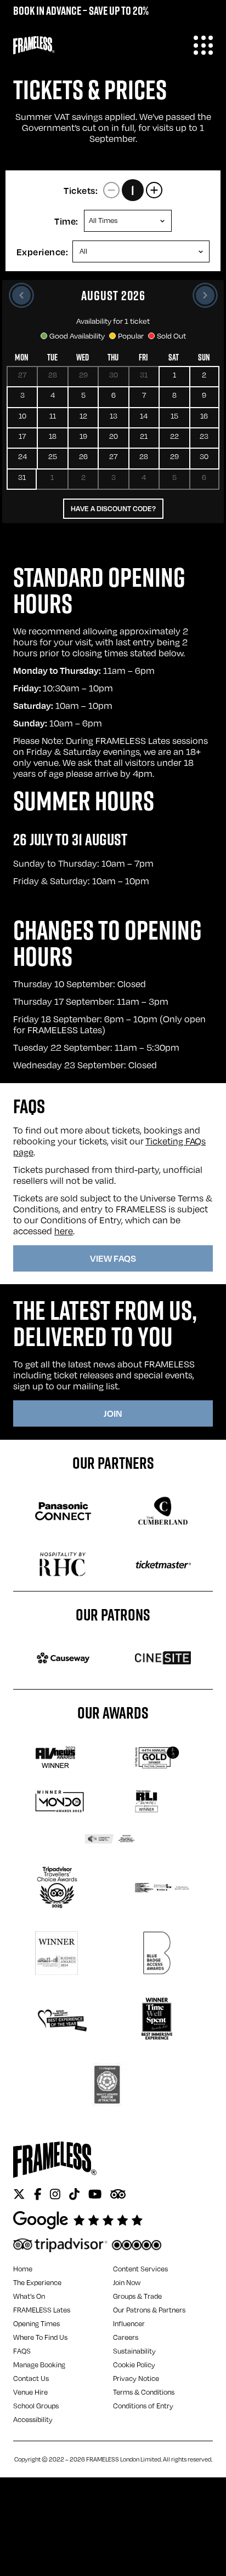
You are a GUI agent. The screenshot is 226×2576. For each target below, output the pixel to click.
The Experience (37, 2282)
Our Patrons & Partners (149, 2310)
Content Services (140, 2269)
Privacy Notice (136, 2378)
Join (113, 1413)
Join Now (127, 2282)
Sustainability (134, 2351)
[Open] (203, 45)
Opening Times (36, 2323)
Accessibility (33, 2419)
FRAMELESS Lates (42, 2310)
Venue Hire (30, 2392)
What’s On (29, 2296)
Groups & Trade (137, 2296)
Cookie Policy (134, 2365)
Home (23, 2269)
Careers (126, 2337)
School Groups (36, 2406)
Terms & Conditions (144, 2392)
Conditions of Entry (143, 2406)
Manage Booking (39, 2365)
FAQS (22, 2351)
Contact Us (31, 2378)
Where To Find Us (40, 2337)
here (64, 1231)
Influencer (129, 2323)
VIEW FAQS (113, 1258)
